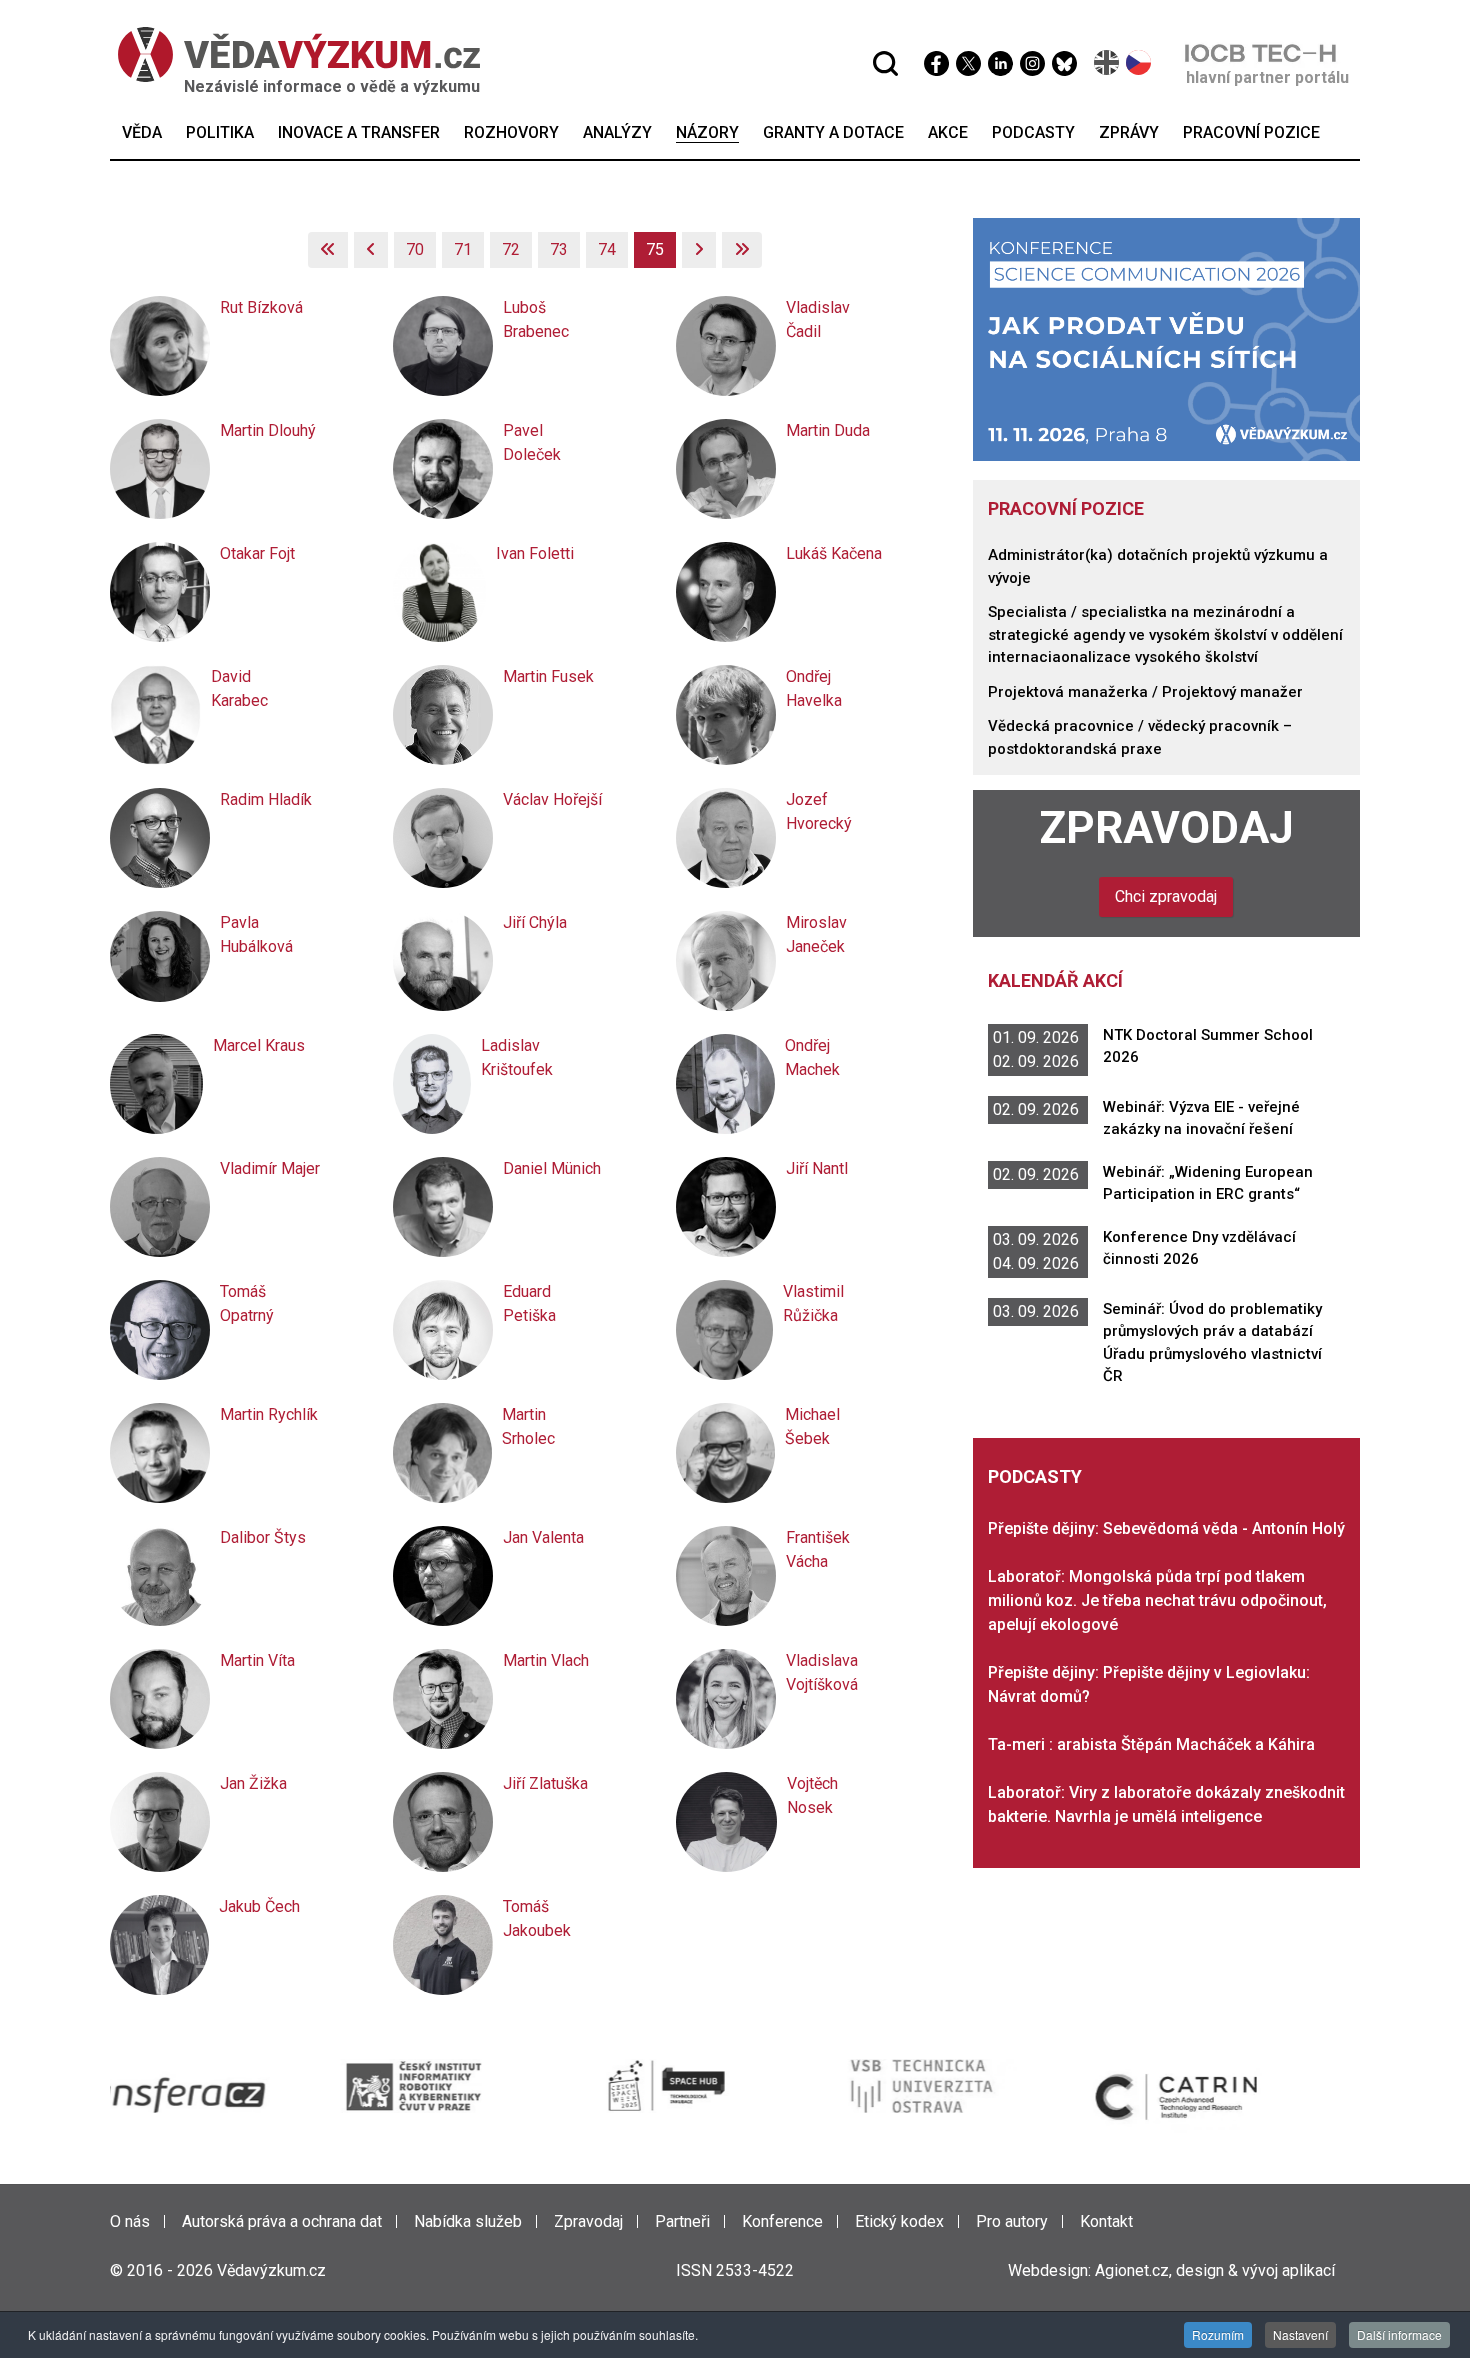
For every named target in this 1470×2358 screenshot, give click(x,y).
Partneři (682, 2221)
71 (463, 249)
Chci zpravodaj (1166, 896)
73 (559, 249)
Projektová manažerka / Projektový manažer (1145, 692)
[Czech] (1139, 62)
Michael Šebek (812, 1426)
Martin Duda (828, 430)
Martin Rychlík (269, 1414)
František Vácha (818, 1549)
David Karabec (239, 688)
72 (511, 249)
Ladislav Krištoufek (517, 1057)
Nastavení (1300, 2334)
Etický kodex (899, 2221)
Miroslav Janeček (816, 934)
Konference (782, 2221)
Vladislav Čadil (818, 319)
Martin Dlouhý (268, 430)
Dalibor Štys (263, 1537)
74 (607, 249)
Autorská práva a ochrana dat (282, 2221)
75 (655, 249)
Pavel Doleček (532, 442)
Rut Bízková (261, 307)
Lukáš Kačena (834, 553)
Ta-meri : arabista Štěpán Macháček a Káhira (1151, 1744)
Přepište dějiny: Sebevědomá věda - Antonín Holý (1166, 1528)
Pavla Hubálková (256, 934)
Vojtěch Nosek (812, 1795)
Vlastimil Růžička (813, 1303)
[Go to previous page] (371, 250)
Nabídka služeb (468, 2221)
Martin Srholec (528, 1426)
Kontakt (1106, 2221)
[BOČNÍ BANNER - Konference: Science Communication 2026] (1167, 338)
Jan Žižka (253, 1783)
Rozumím (1218, 2334)
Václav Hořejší (552, 799)
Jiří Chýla (535, 922)
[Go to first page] (328, 250)
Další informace (1399, 2334)
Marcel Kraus (259, 1045)
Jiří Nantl (817, 1168)
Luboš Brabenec (536, 319)
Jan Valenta (543, 1537)
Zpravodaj (1166, 828)
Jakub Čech (259, 1906)
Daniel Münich (552, 1168)
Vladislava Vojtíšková (822, 1672)
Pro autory (1012, 2221)
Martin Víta (257, 1660)
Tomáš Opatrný (247, 1303)
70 (415, 249)
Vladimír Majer (270, 1168)
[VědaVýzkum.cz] (289, 54)
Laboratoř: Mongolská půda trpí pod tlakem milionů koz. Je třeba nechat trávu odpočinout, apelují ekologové (1157, 1600)
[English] (1107, 62)
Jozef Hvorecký (819, 811)
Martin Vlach (546, 1660)
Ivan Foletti (535, 553)
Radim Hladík (266, 799)
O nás (130, 2221)
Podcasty (1035, 1476)
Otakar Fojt (257, 553)
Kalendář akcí (1055, 980)
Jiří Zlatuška (545, 1783)
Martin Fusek (548, 676)
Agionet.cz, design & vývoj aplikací (1215, 2270)
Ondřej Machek (812, 1057)
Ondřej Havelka (814, 688)
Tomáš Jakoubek (537, 1918)
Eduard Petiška (529, 1303)
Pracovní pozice (1066, 508)
